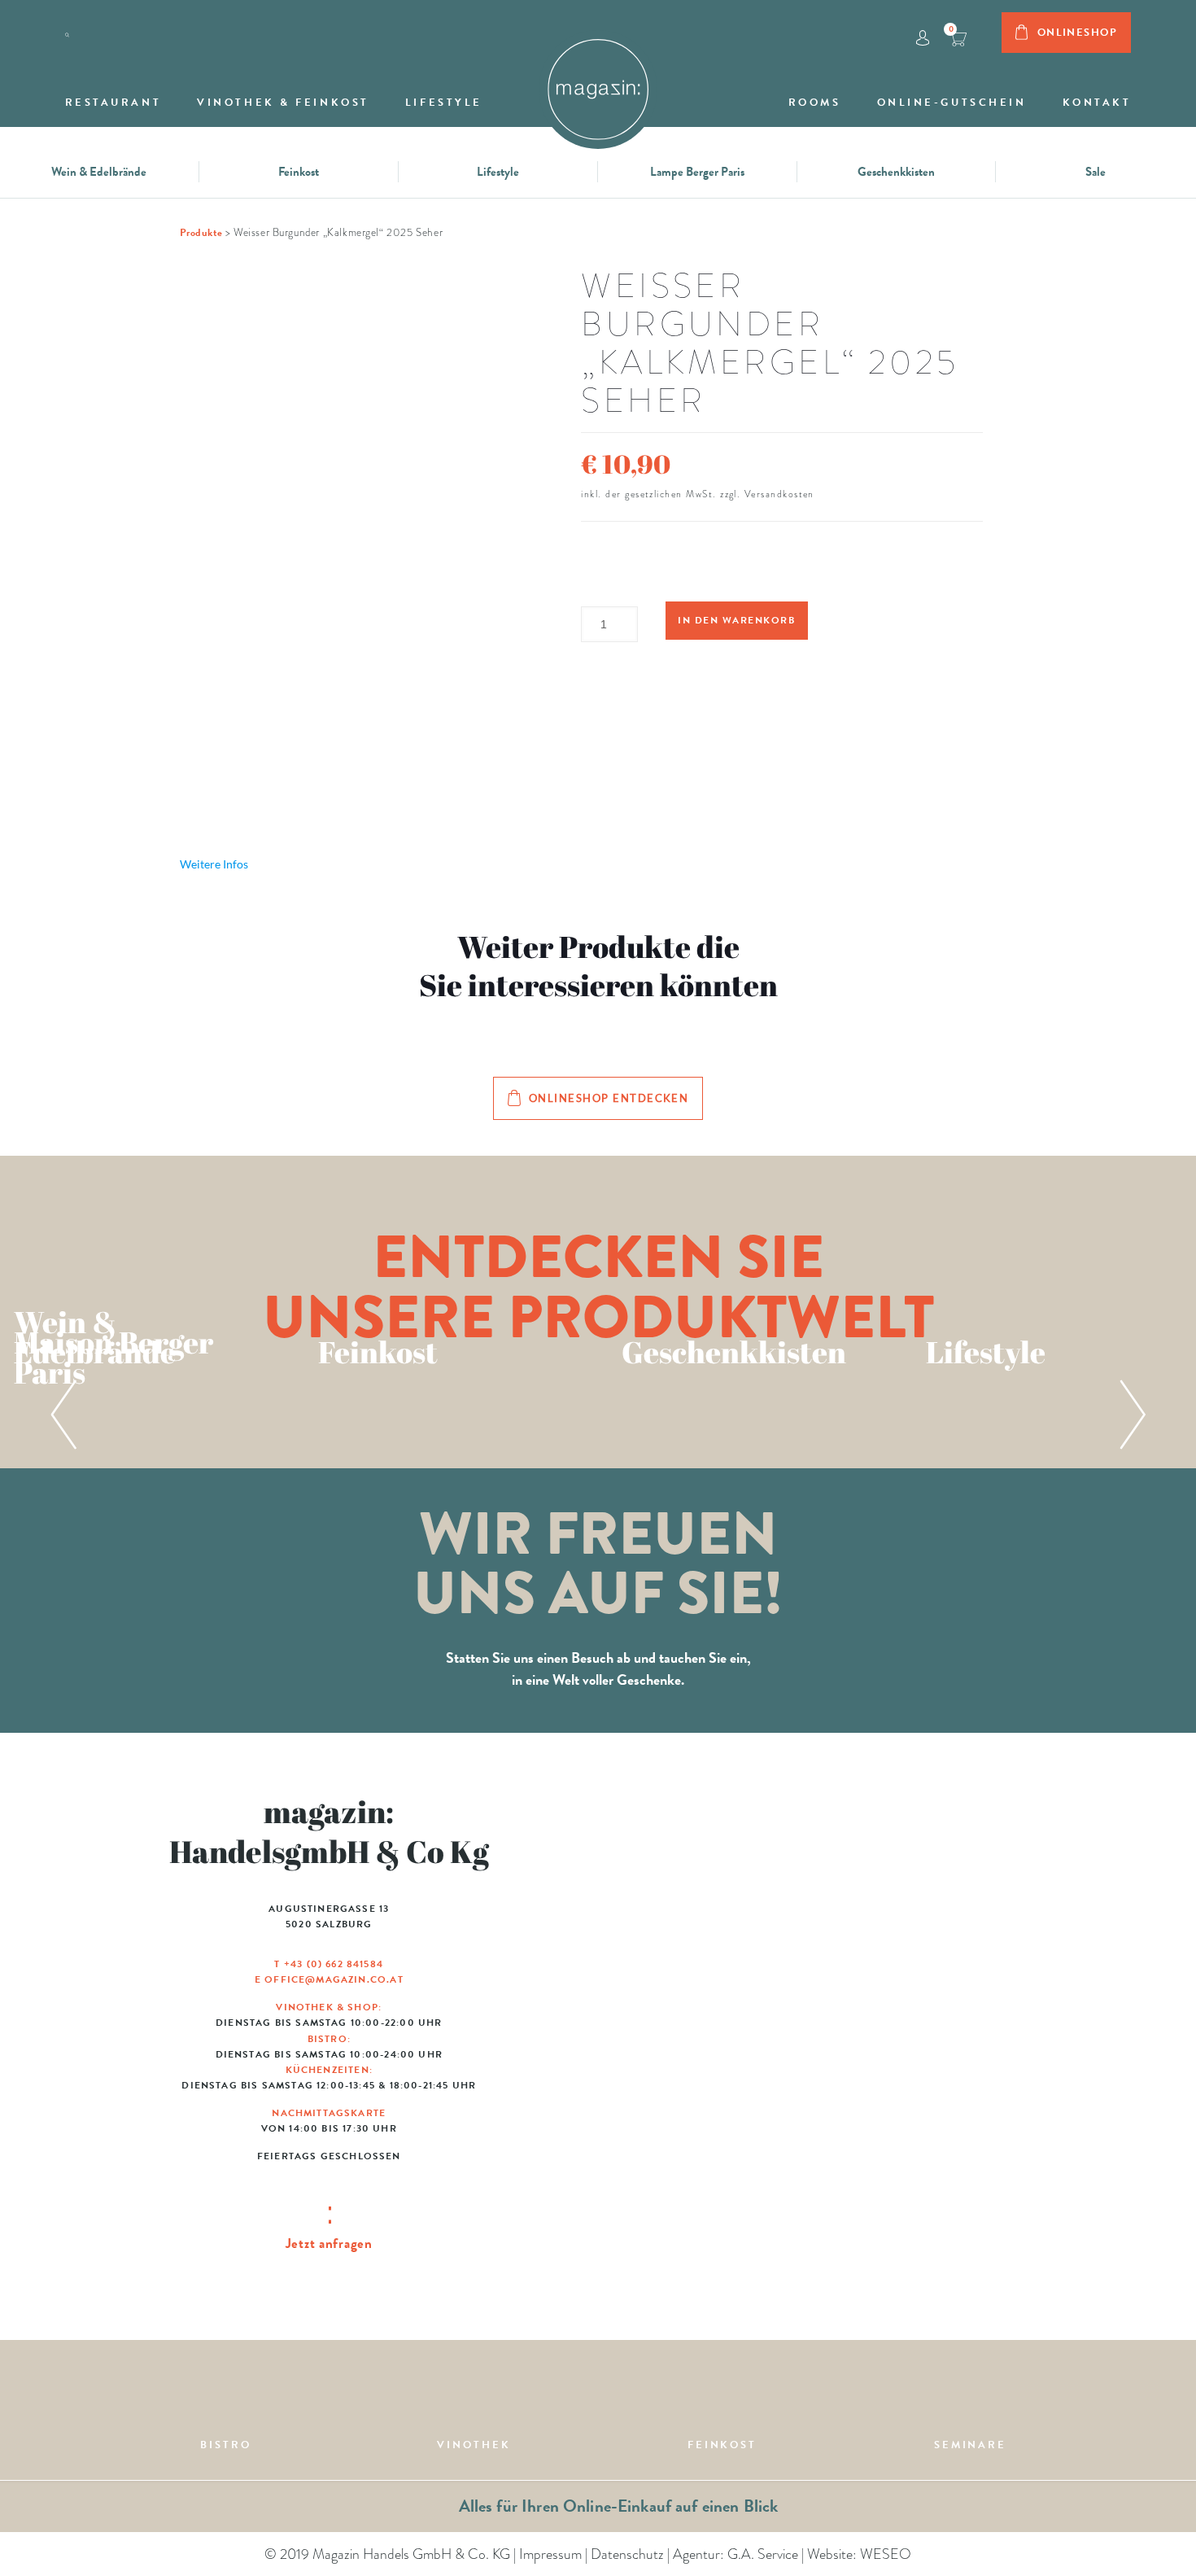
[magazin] (598, 81)
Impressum (550, 2554)
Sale (1096, 172)
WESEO (886, 2554)
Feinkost (299, 172)
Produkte (201, 233)
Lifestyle (498, 172)
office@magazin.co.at (334, 1979)
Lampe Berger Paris (697, 172)
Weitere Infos (214, 864)
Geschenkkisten (896, 172)
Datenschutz (627, 2554)
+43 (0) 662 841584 (334, 1964)
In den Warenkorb (736, 620)
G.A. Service (763, 2554)
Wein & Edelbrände (99, 172)
